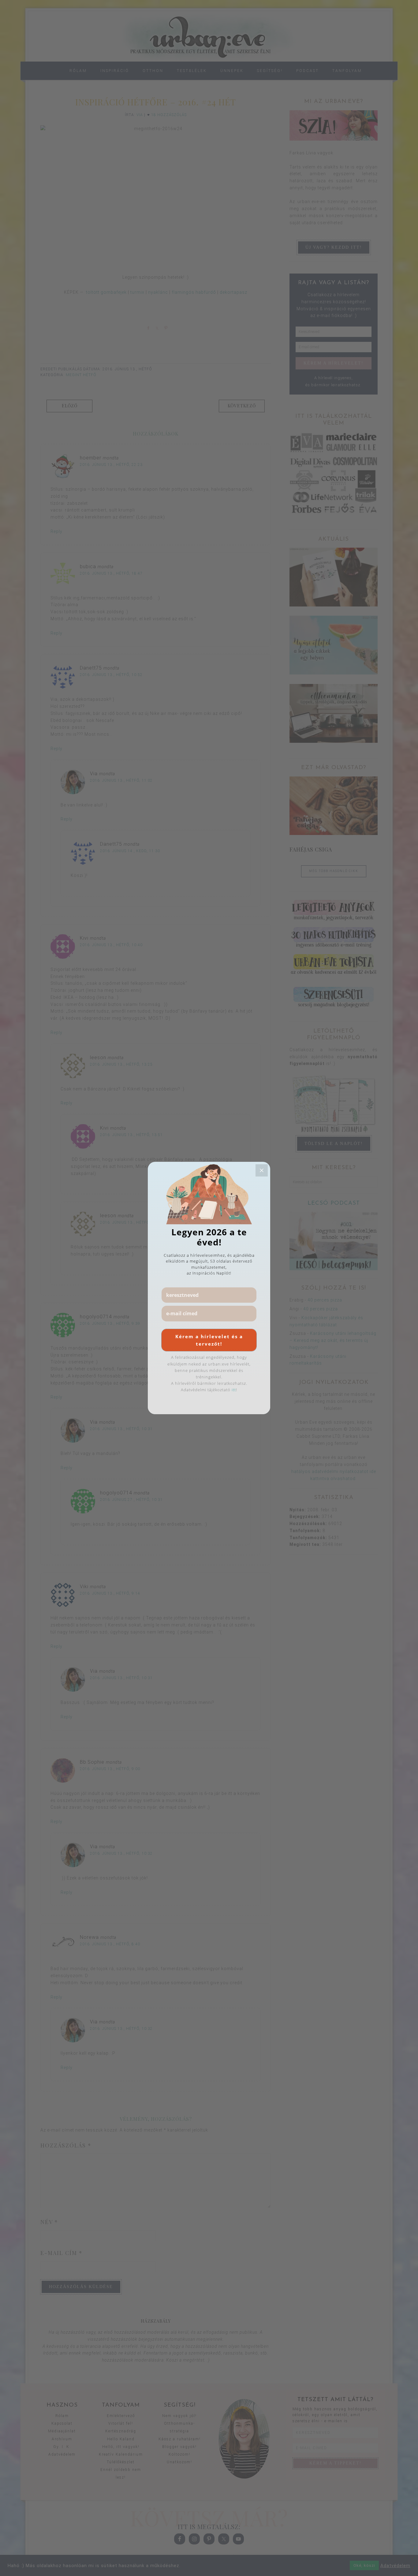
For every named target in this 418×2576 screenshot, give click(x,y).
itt (234, 1390)
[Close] (262, 1170)
